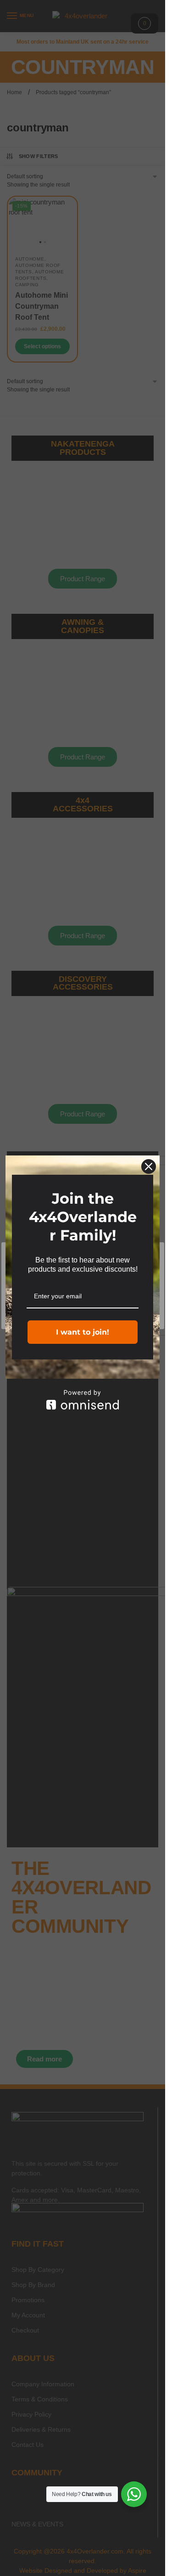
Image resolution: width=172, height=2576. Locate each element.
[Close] (149, 1166)
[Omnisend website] (83, 1400)
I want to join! (83, 1332)
